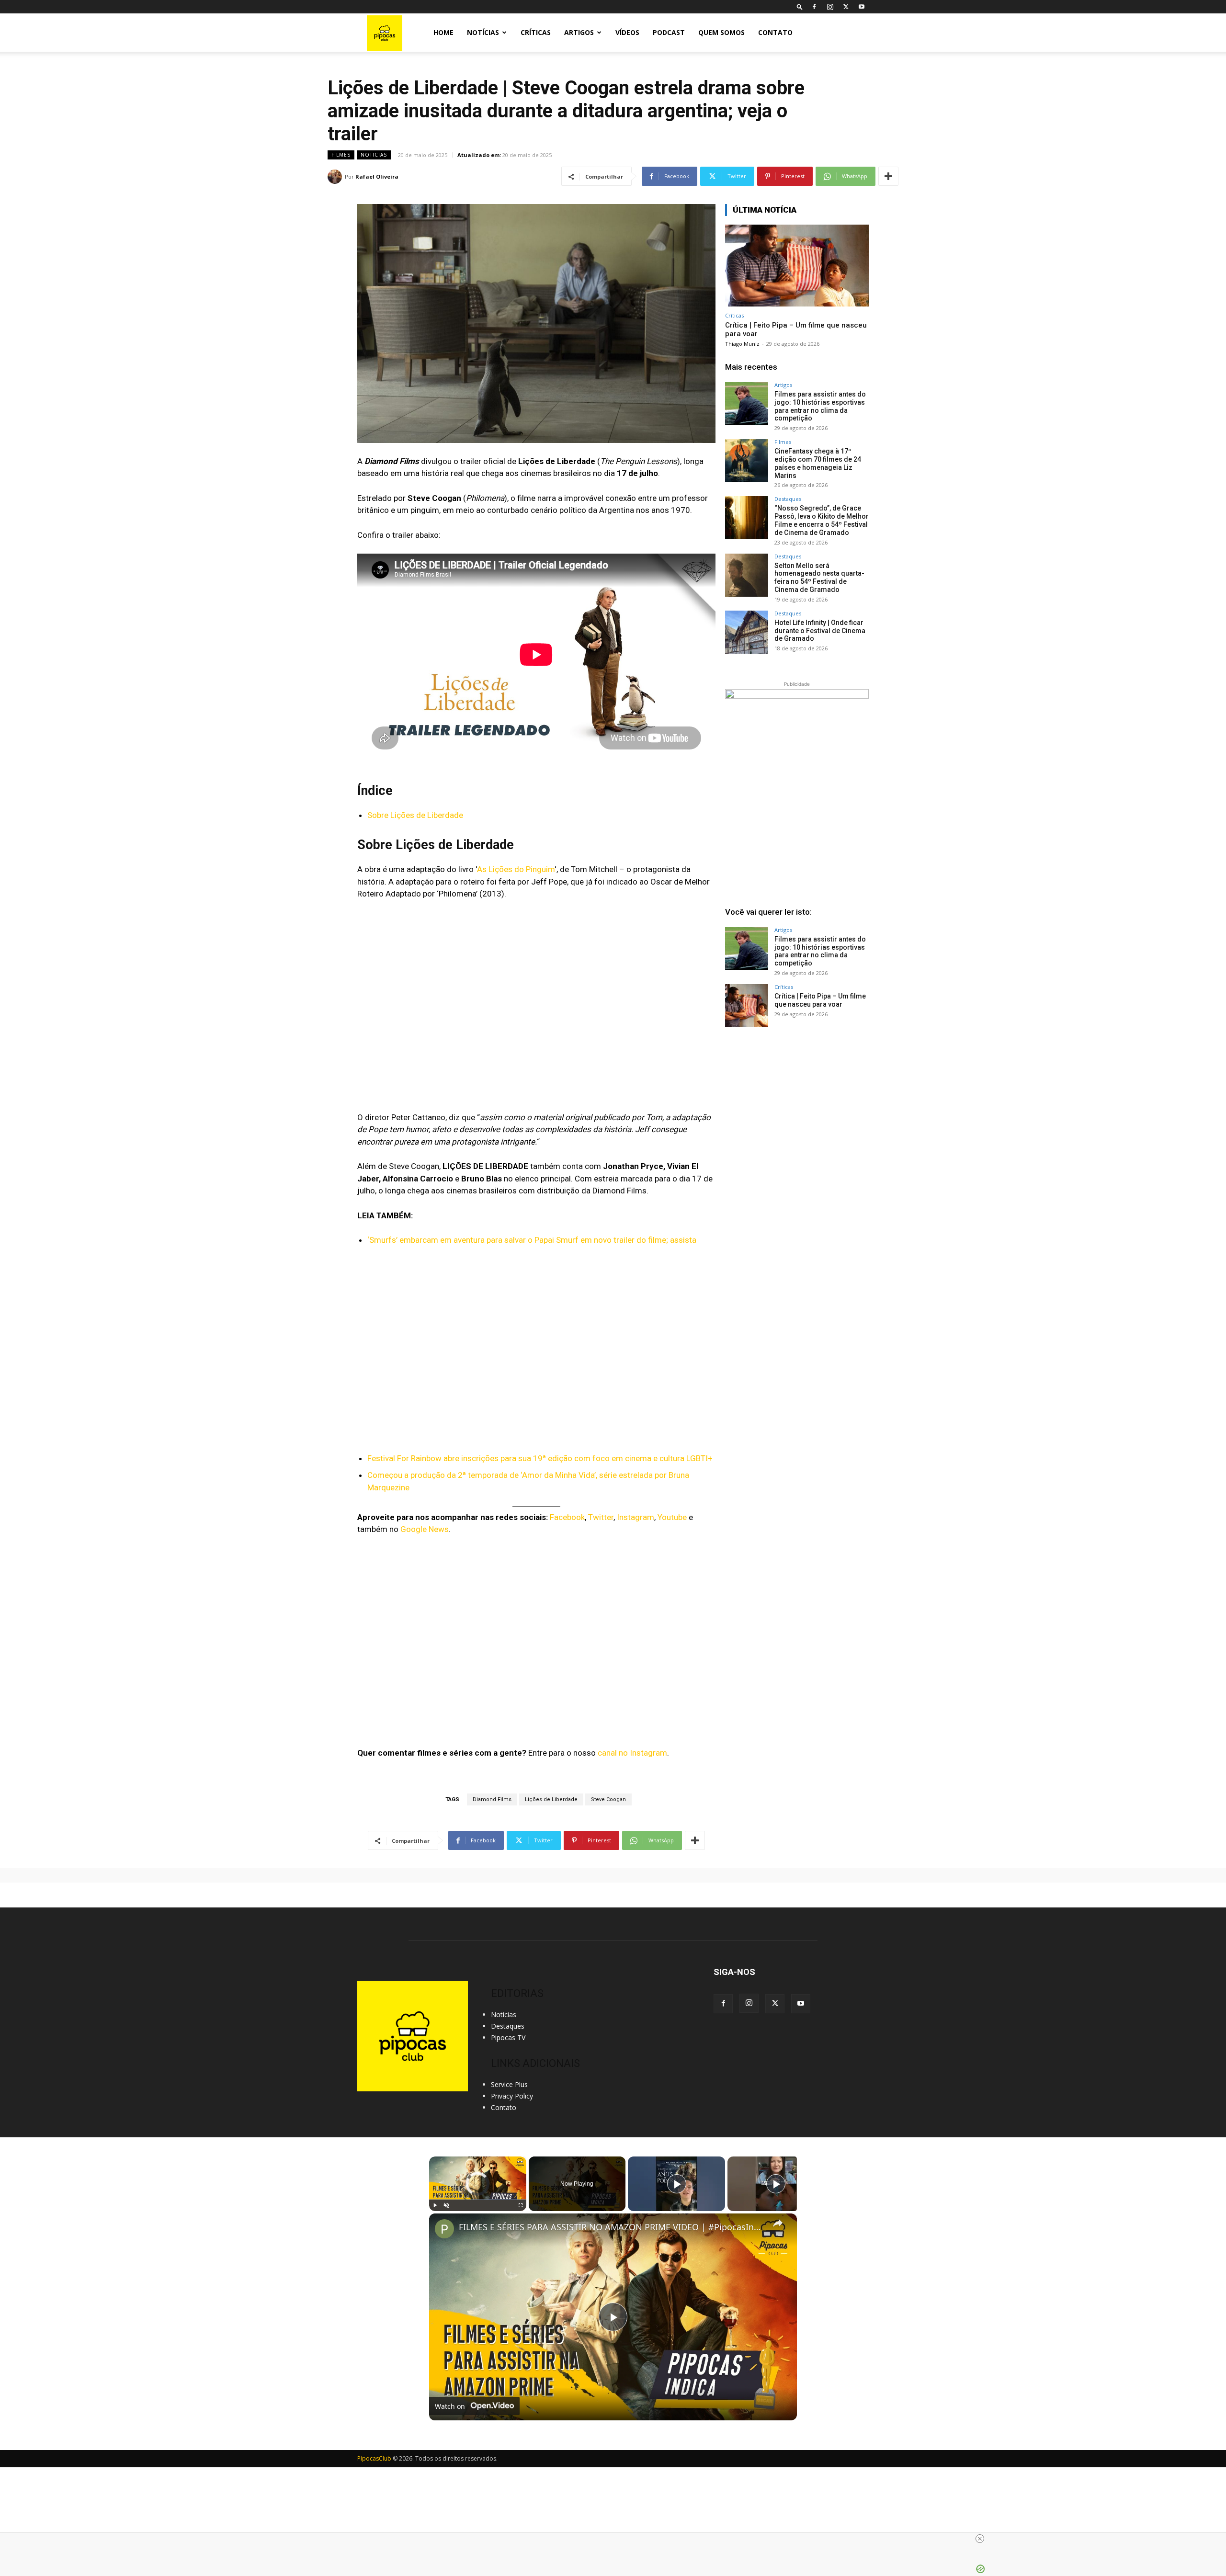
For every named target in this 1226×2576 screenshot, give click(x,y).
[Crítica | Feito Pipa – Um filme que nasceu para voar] (797, 266)
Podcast (669, 32)
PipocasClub (374, 2458)
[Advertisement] (797, 1112)
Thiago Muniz (742, 344)
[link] (444, 2229)
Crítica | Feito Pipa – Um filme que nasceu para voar (820, 1000)
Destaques (788, 499)
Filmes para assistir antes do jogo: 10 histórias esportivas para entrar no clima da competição (820, 406)
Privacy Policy (512, 2096)
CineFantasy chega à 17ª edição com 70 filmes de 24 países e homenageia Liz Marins (818, 463)
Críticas (536, 32)
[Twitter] (846, 7)
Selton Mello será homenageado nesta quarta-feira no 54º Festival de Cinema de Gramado (819, 578)
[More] (888, 176)
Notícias (483, 32)
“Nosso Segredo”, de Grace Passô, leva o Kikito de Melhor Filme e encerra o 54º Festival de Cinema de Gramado (822, 520)
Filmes (341, 155)
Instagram (636, 1517)
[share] (778, 2223)
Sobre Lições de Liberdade (415, 815)
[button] (800, 6)
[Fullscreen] (521, 2205)
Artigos (579, 32)
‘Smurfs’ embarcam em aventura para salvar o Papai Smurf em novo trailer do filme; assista (532, 1240)
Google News (425, 1529)
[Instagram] (830, 7)
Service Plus (509, 2084)
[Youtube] (862, 7)
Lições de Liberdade (551, 1799)
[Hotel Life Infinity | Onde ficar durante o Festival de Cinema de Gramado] (747, 632)
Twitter (601, 1517)
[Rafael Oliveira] (336, 177)
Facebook (567, 1517)
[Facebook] (814, 7)
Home (443, 32)
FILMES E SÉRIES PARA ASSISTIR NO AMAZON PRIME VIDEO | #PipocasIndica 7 (612, 2227)
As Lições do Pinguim (516, 869)
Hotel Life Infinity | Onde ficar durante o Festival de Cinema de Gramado (820, 631)
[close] (617, 2539)
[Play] (435, 2205)
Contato (775, 32)
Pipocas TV (508, 2037)
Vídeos (627, 32)
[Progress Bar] (478, 2200)
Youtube (672, 1517)
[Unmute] (446, 2205)
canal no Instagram (632, 1753)
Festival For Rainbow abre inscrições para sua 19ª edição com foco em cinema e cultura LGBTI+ (540, 1458)
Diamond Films (492, 1799)
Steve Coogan (608, 1799)
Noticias (374, 155)
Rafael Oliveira (377, 176)
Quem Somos (721, 32)
